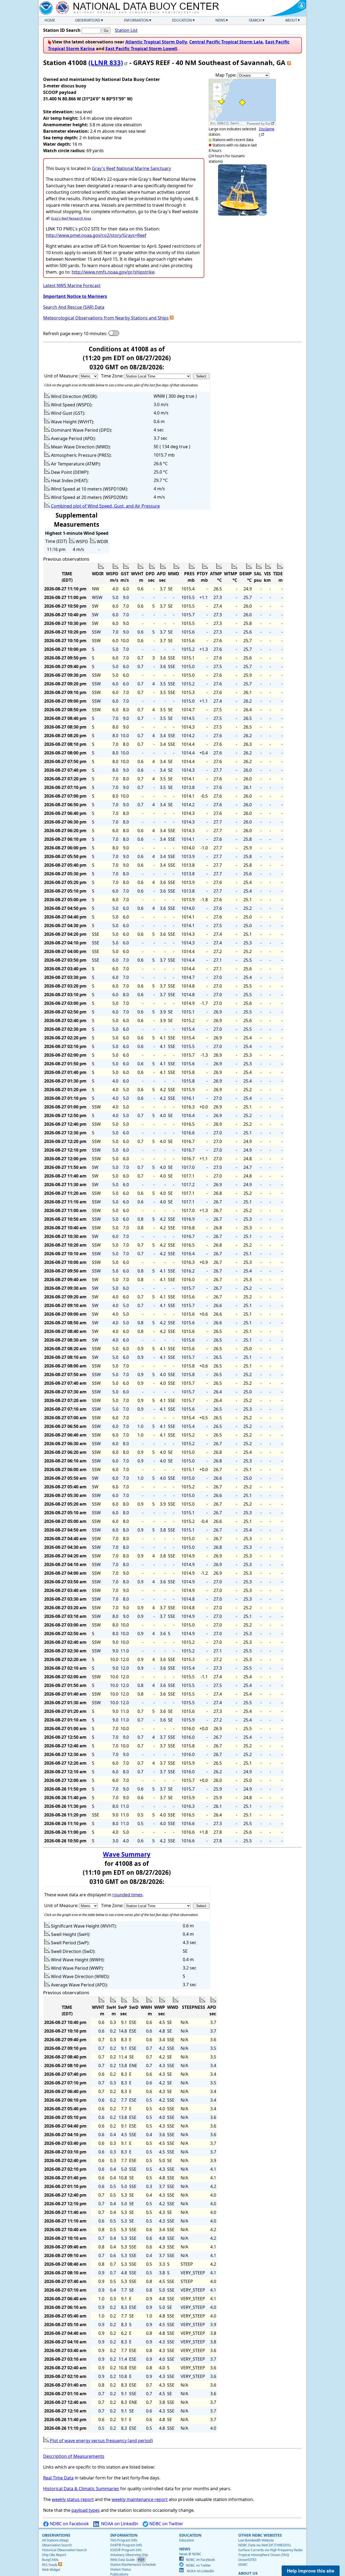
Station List (126, 30)
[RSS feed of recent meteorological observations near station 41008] (172, 318)
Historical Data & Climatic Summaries (81, 2489)
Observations (88, 20)
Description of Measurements (74, 2456)
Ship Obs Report (54, 2555)
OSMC (243, 2565)
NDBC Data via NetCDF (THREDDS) (265, 2545)
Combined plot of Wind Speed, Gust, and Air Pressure (105, 506)
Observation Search (57, 2545)
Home (50, 20)
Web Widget (51, 2570)
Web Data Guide (123, 2560)
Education (182, 20)
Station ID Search (62, 30)
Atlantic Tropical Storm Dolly (156, 42)
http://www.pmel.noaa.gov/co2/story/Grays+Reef (96, 235)
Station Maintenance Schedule (133, 2565)
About (291, 20)
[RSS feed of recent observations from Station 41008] (289, 62)
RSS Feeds (50, 2565)
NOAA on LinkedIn (119, 2524)
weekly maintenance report (140, 2499)
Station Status (121, 2569)
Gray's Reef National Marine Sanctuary (131, 168)
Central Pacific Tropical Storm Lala (226, 42)
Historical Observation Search (64, 2550)
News (220, 20)
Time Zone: (113, 376)
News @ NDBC (190, 2554)
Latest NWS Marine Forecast (72, 285)
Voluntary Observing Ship (129, 2555)
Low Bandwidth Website (256, 2540)
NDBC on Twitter (166, 2524)
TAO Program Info (124, 2540)
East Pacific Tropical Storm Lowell (141, 49)
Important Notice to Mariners (75, 296)
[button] (217, 87)
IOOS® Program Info (126, 2550)
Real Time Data (58, 2478)
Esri (268, 124)
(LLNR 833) (106, 62)
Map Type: (226, 75)
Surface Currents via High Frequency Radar (271, 2550)
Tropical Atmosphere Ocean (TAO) (264, 2555)
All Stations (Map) (55, 2540)
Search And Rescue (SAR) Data (74, 307)
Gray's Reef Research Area (71, 218)
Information (136, 20)
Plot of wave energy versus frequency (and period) (101, 2441)
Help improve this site (311, 2571)
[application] (242, 102)
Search (255, 20)
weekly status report (73, 2499)
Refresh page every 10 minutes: (75, 334)
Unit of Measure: (62, 376)
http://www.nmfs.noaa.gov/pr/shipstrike (113, 272)
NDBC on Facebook (69, 2524)
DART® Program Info (126, 2545)
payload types (86, 2510)
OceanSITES (247, 2560)
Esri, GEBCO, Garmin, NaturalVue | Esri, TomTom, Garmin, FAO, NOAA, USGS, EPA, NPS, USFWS (228, 123)
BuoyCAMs (50, 2560)
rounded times (127, 1895)
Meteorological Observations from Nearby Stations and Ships (106, 318)
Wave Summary (127, 1854)
